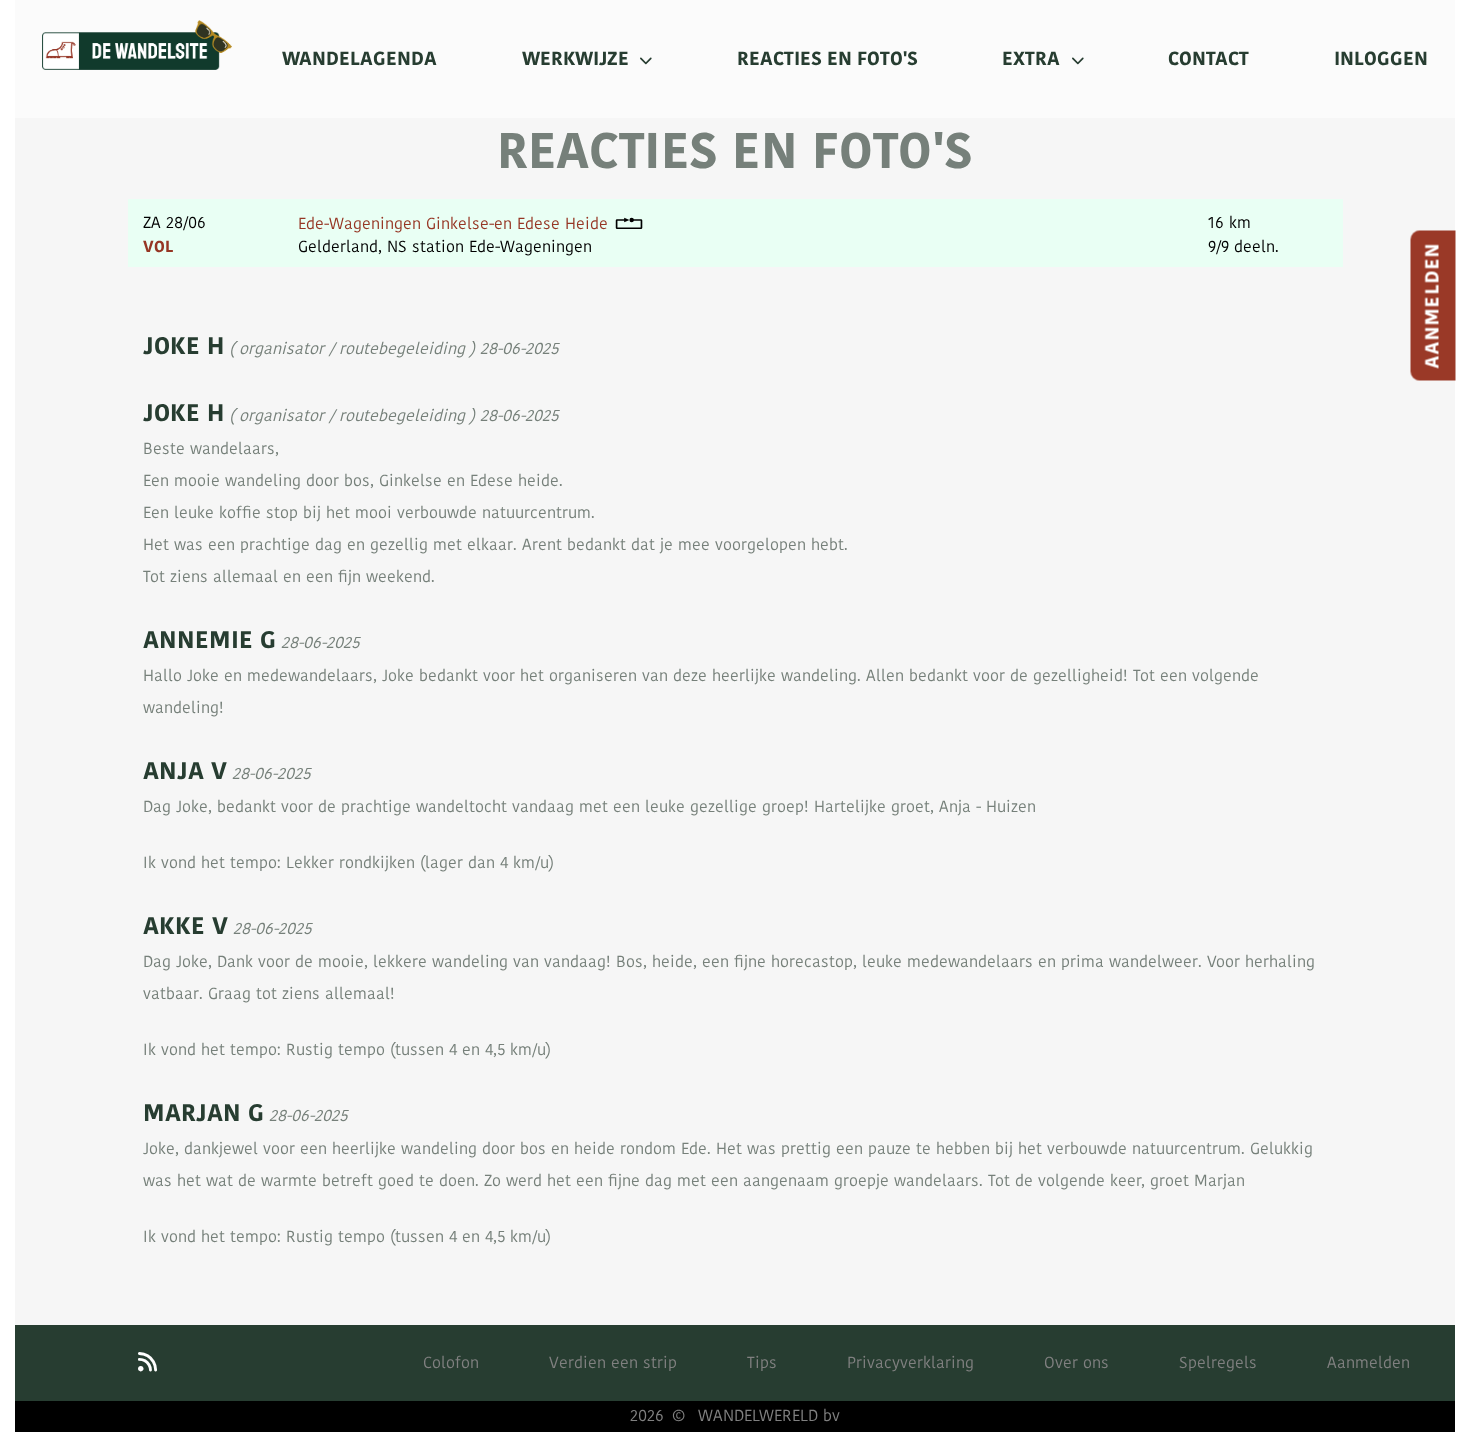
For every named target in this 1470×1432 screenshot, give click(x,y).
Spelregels (1218, 1362)
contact (1208, 59)
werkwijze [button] (578, 59)
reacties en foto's (827, 59)
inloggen (1381, 59)
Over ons (1076, 1362)
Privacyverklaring (910, 1362)
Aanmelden (1433, 306)
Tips (762, 1362)
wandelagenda (359, 59)
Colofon (451, 1362)
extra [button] (1033, 59)
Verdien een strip (613, 1362)
